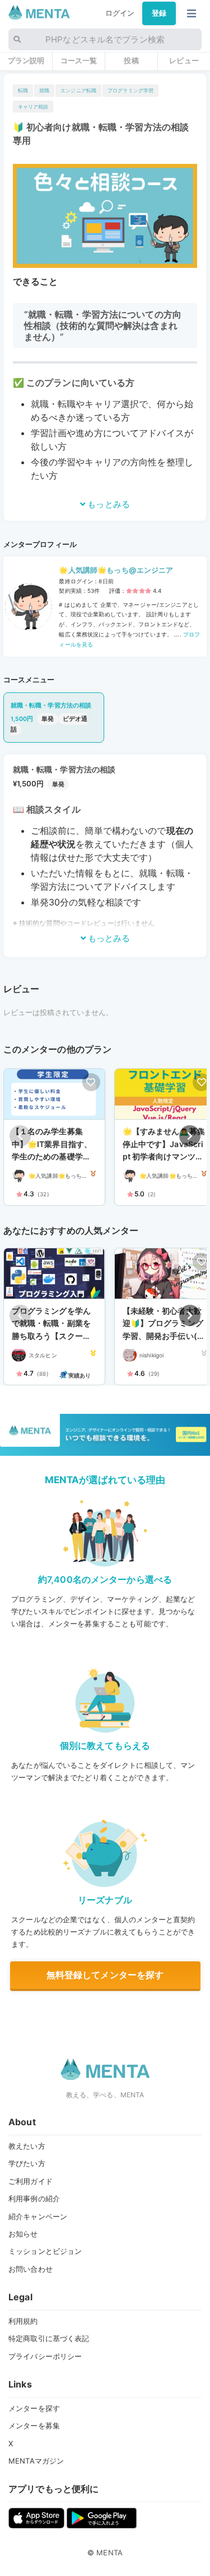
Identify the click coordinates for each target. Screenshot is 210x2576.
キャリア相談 (33, 107)
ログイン (120, 13)
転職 (23, 90)
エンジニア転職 (78, 90)
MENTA (109, 2553)
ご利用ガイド (31, 2181)
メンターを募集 (34, 2426)
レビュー (184, 60)
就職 (44, 90)
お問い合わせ (31, 2269)
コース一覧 (79, 60)
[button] (190, 1136)
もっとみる (108, 504)
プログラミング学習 (130, 90)
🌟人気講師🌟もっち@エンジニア (116, 570)
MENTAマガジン (36, 2461)
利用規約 (23, 2321)
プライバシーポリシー (45, 2356)
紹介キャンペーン (38, 2216)
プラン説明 (26, 60)
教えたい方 (27, 2146)
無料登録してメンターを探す (105, 1975)
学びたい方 (27, 2163)
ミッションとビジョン (45, 2251)
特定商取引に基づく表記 (49, 2338)
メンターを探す (34, 2408)
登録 (159, 13)
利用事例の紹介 (34, 2198)
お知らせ (23, 2234)
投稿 (131, 60)
